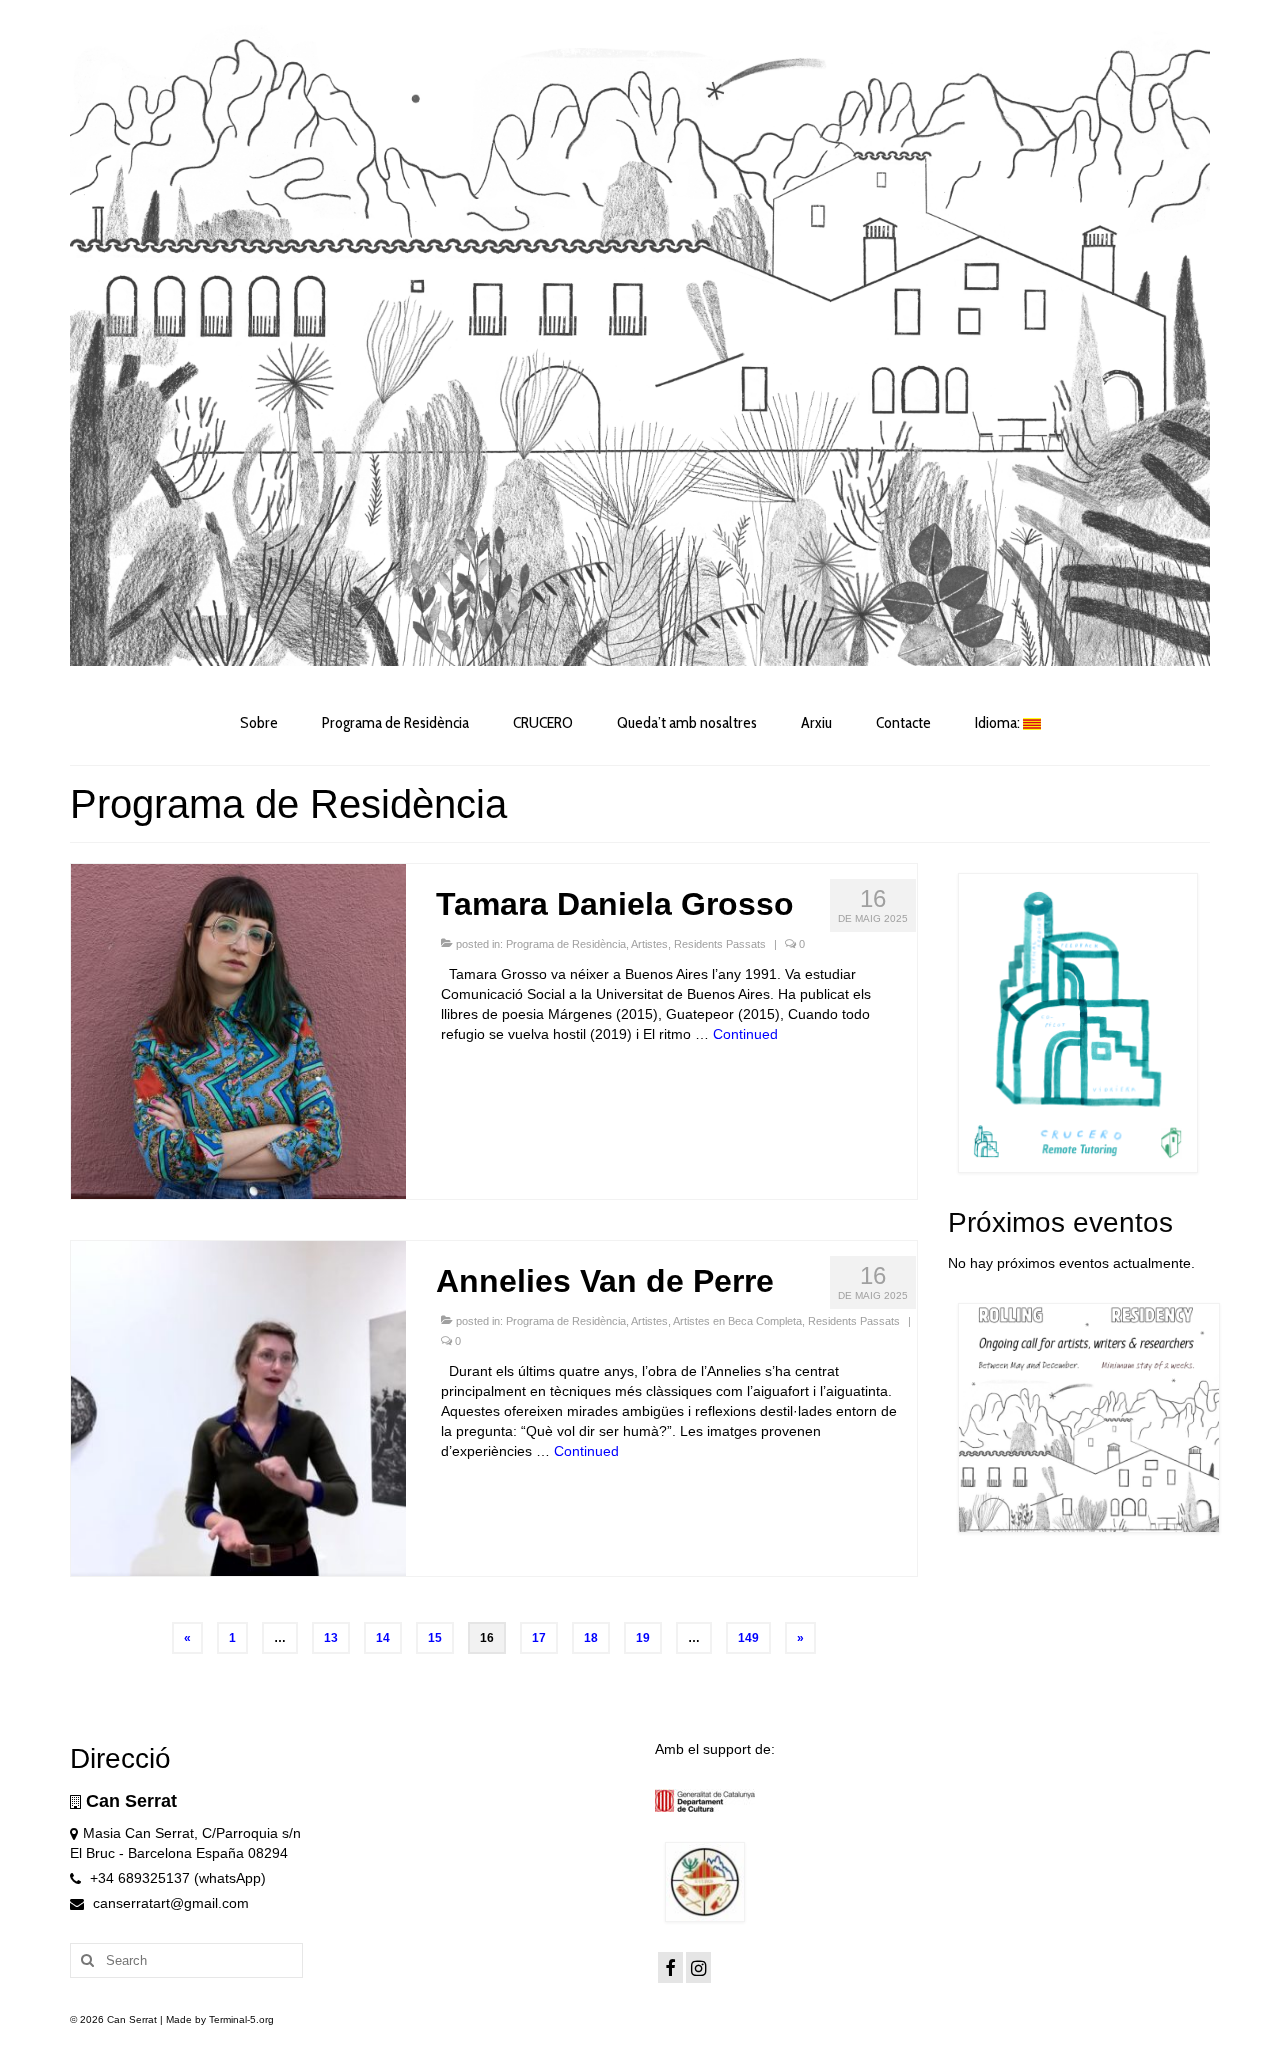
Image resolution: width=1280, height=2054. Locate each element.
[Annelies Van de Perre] (238, 1407)
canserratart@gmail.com (169, 1903)
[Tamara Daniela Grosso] (238, 1030)
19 (643, 1638)
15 (435, 1638)
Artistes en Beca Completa (737, 1321)
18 (591, 1638)
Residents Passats (720, 944)
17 (539, 1638)
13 (331, 1638)
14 (383, 1638)
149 (748, 1638)
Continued (745, 1034)
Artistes (649, 944)
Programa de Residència (566, 944)
